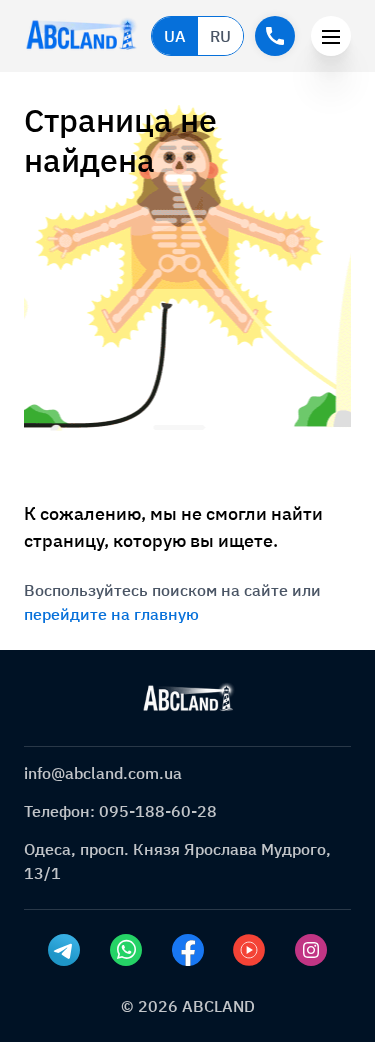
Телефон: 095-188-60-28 (120, 811)
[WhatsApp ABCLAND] (126, 950)
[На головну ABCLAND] (81, 36)
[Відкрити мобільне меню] (331, 36)
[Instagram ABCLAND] (311, 950)
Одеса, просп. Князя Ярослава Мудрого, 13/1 (177, 861)
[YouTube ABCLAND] (249, 950)
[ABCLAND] (188, 698)
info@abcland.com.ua (103, 773)
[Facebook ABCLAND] (188, 950)
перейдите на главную (111, 614)
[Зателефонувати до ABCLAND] (275, 36)
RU (220, 36)
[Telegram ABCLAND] (64, 950)
